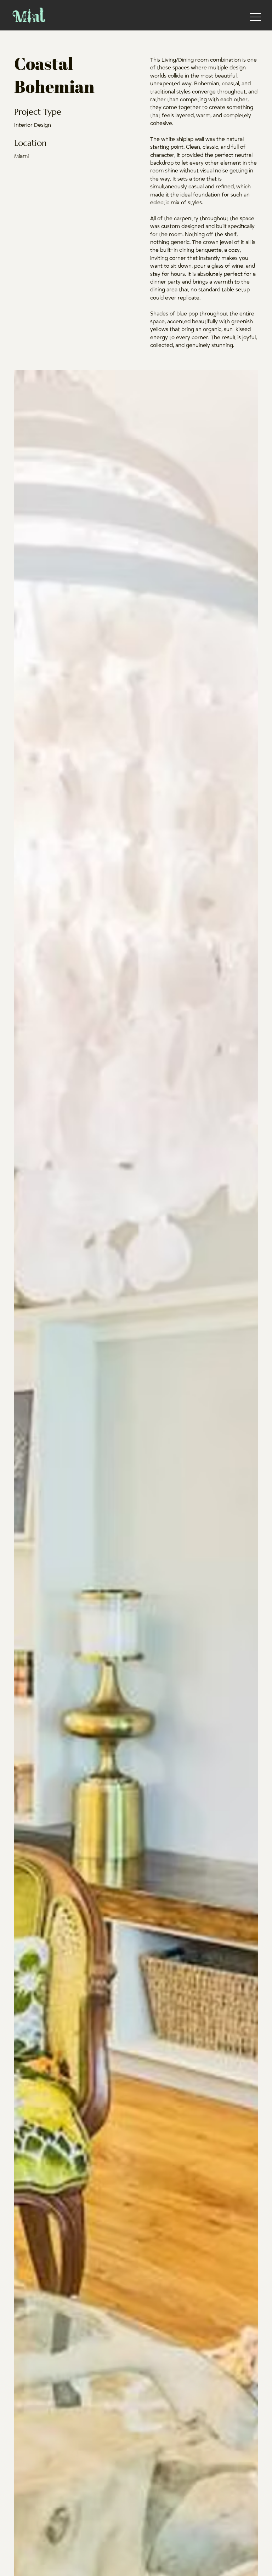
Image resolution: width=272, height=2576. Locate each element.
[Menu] (256, 17)
